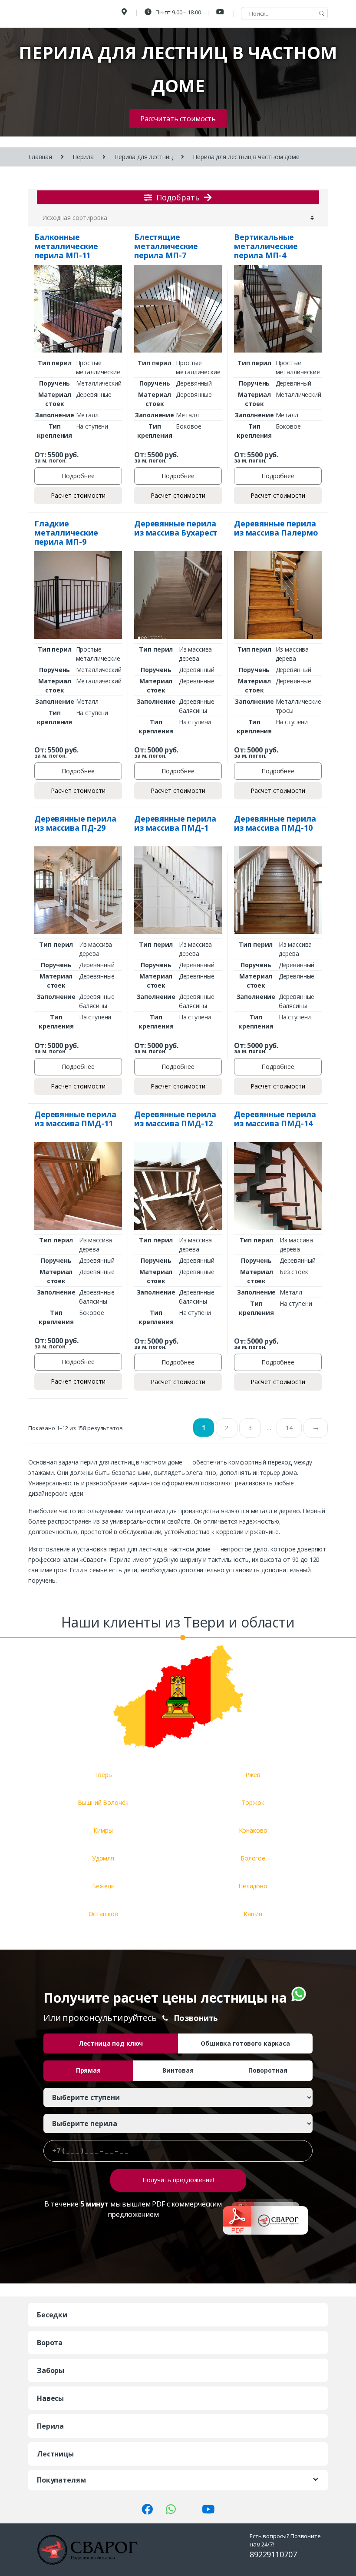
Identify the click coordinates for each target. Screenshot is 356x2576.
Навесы (50, 2398)
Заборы (51, 2370)
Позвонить (196, 2018)
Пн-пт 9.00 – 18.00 (177, 12)
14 (289, 1428)
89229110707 (273, 2554)
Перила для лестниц (143, 157)
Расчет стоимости (78, 495)
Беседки (52, 2315)
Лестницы (55, 2454)
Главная (40, 157)
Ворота (50, 2343)
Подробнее (78, 476)
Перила (83, 157)
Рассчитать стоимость (178, 119)
